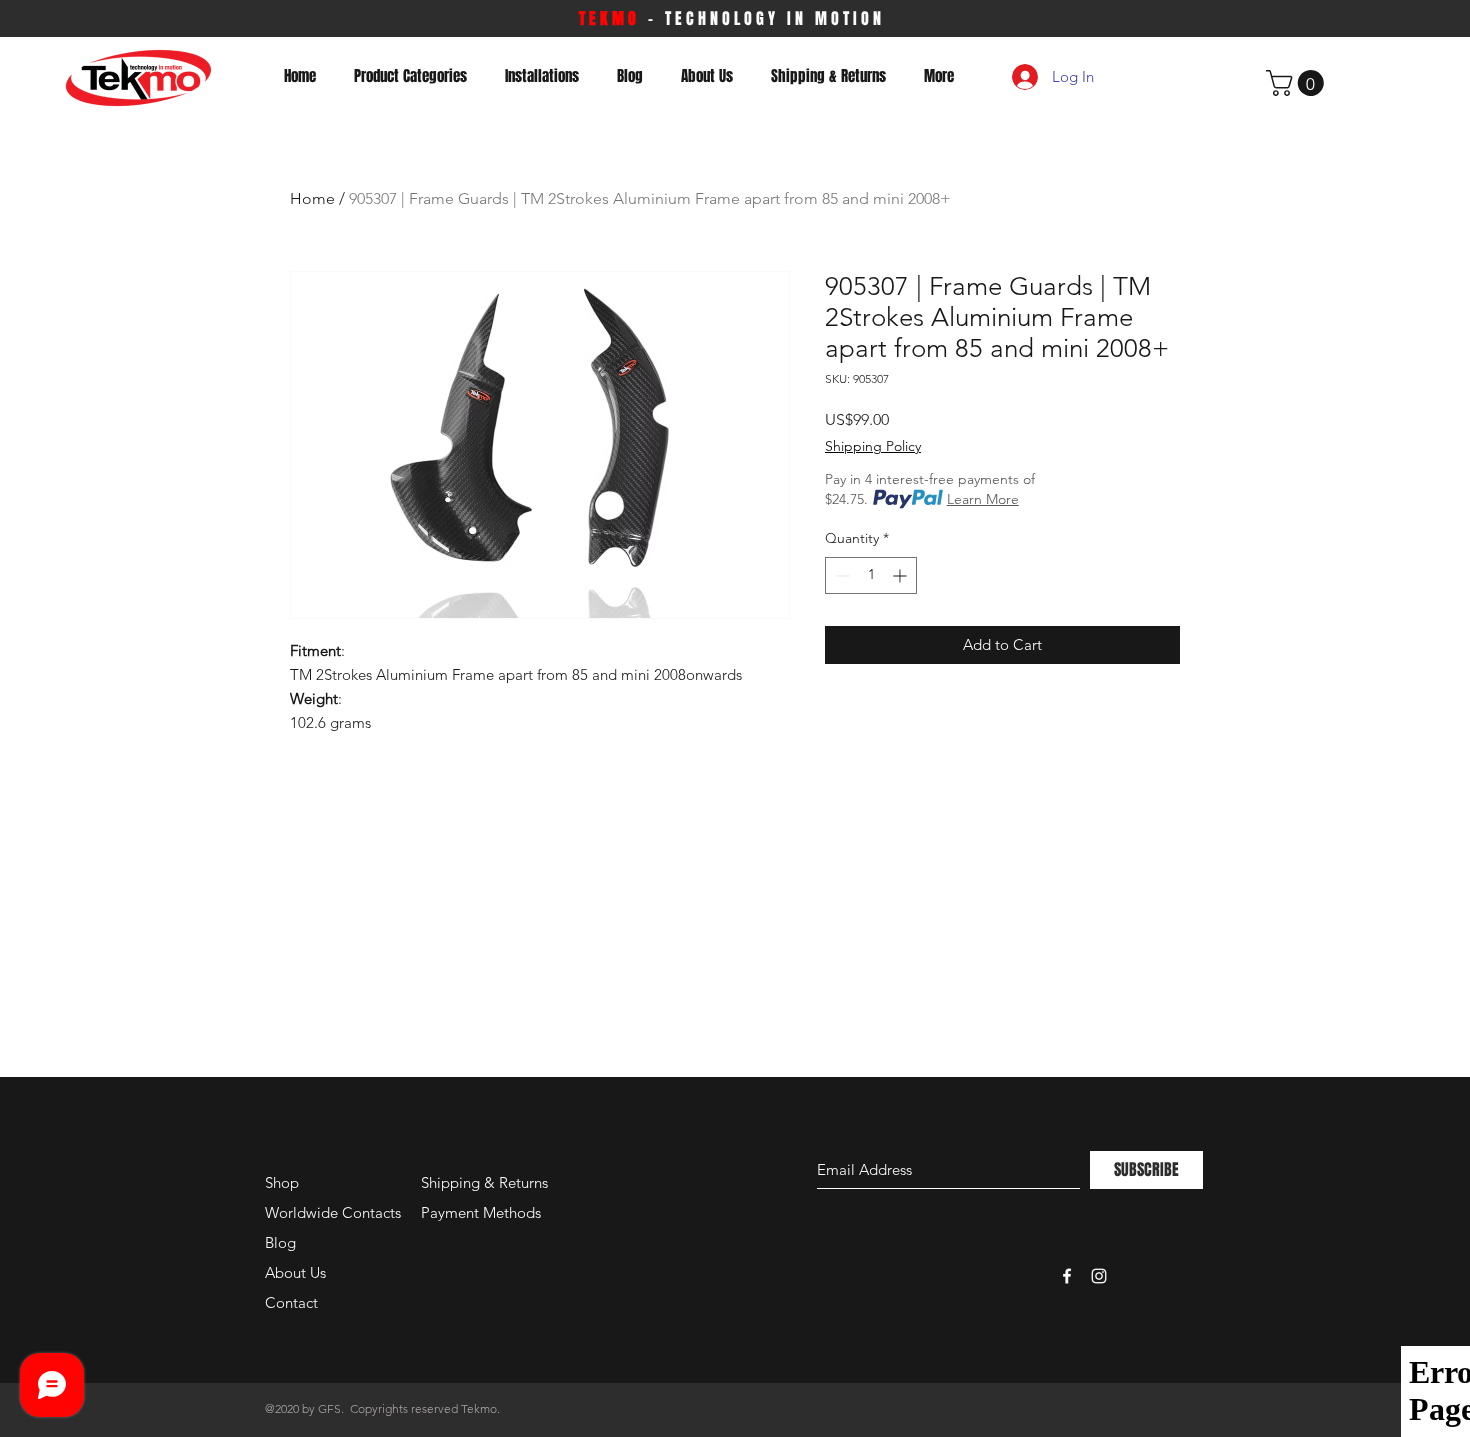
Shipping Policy (873, 446)
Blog (280, 1242)
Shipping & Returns (484, 1182)
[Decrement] (840, 575)
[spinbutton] (871, 575)
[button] (1298, 83)
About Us (295, 1272)
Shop (282, 1182)
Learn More (983, 499)
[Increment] (901, 575)
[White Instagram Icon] (1099, 1276)
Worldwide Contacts (333, 1212)
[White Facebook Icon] (1067, 1276)
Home (312, 198)
